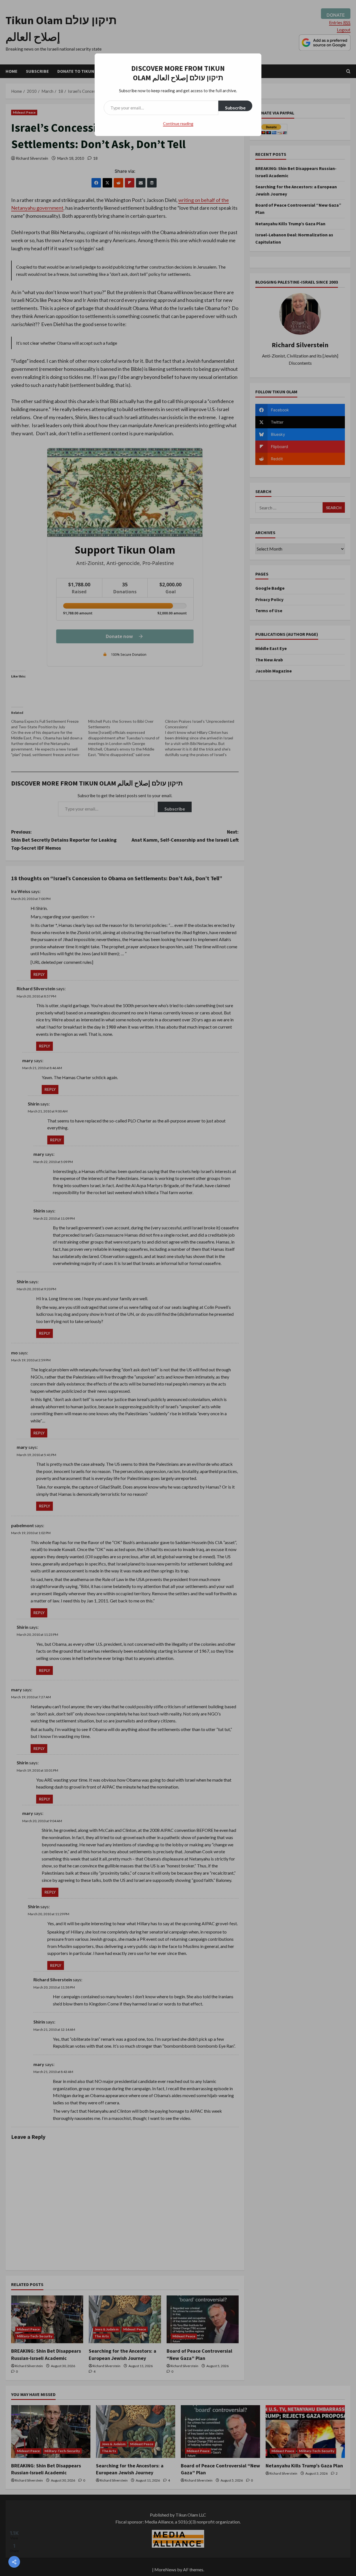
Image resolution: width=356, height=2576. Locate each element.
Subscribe (235, 108)
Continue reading (178, 123)
